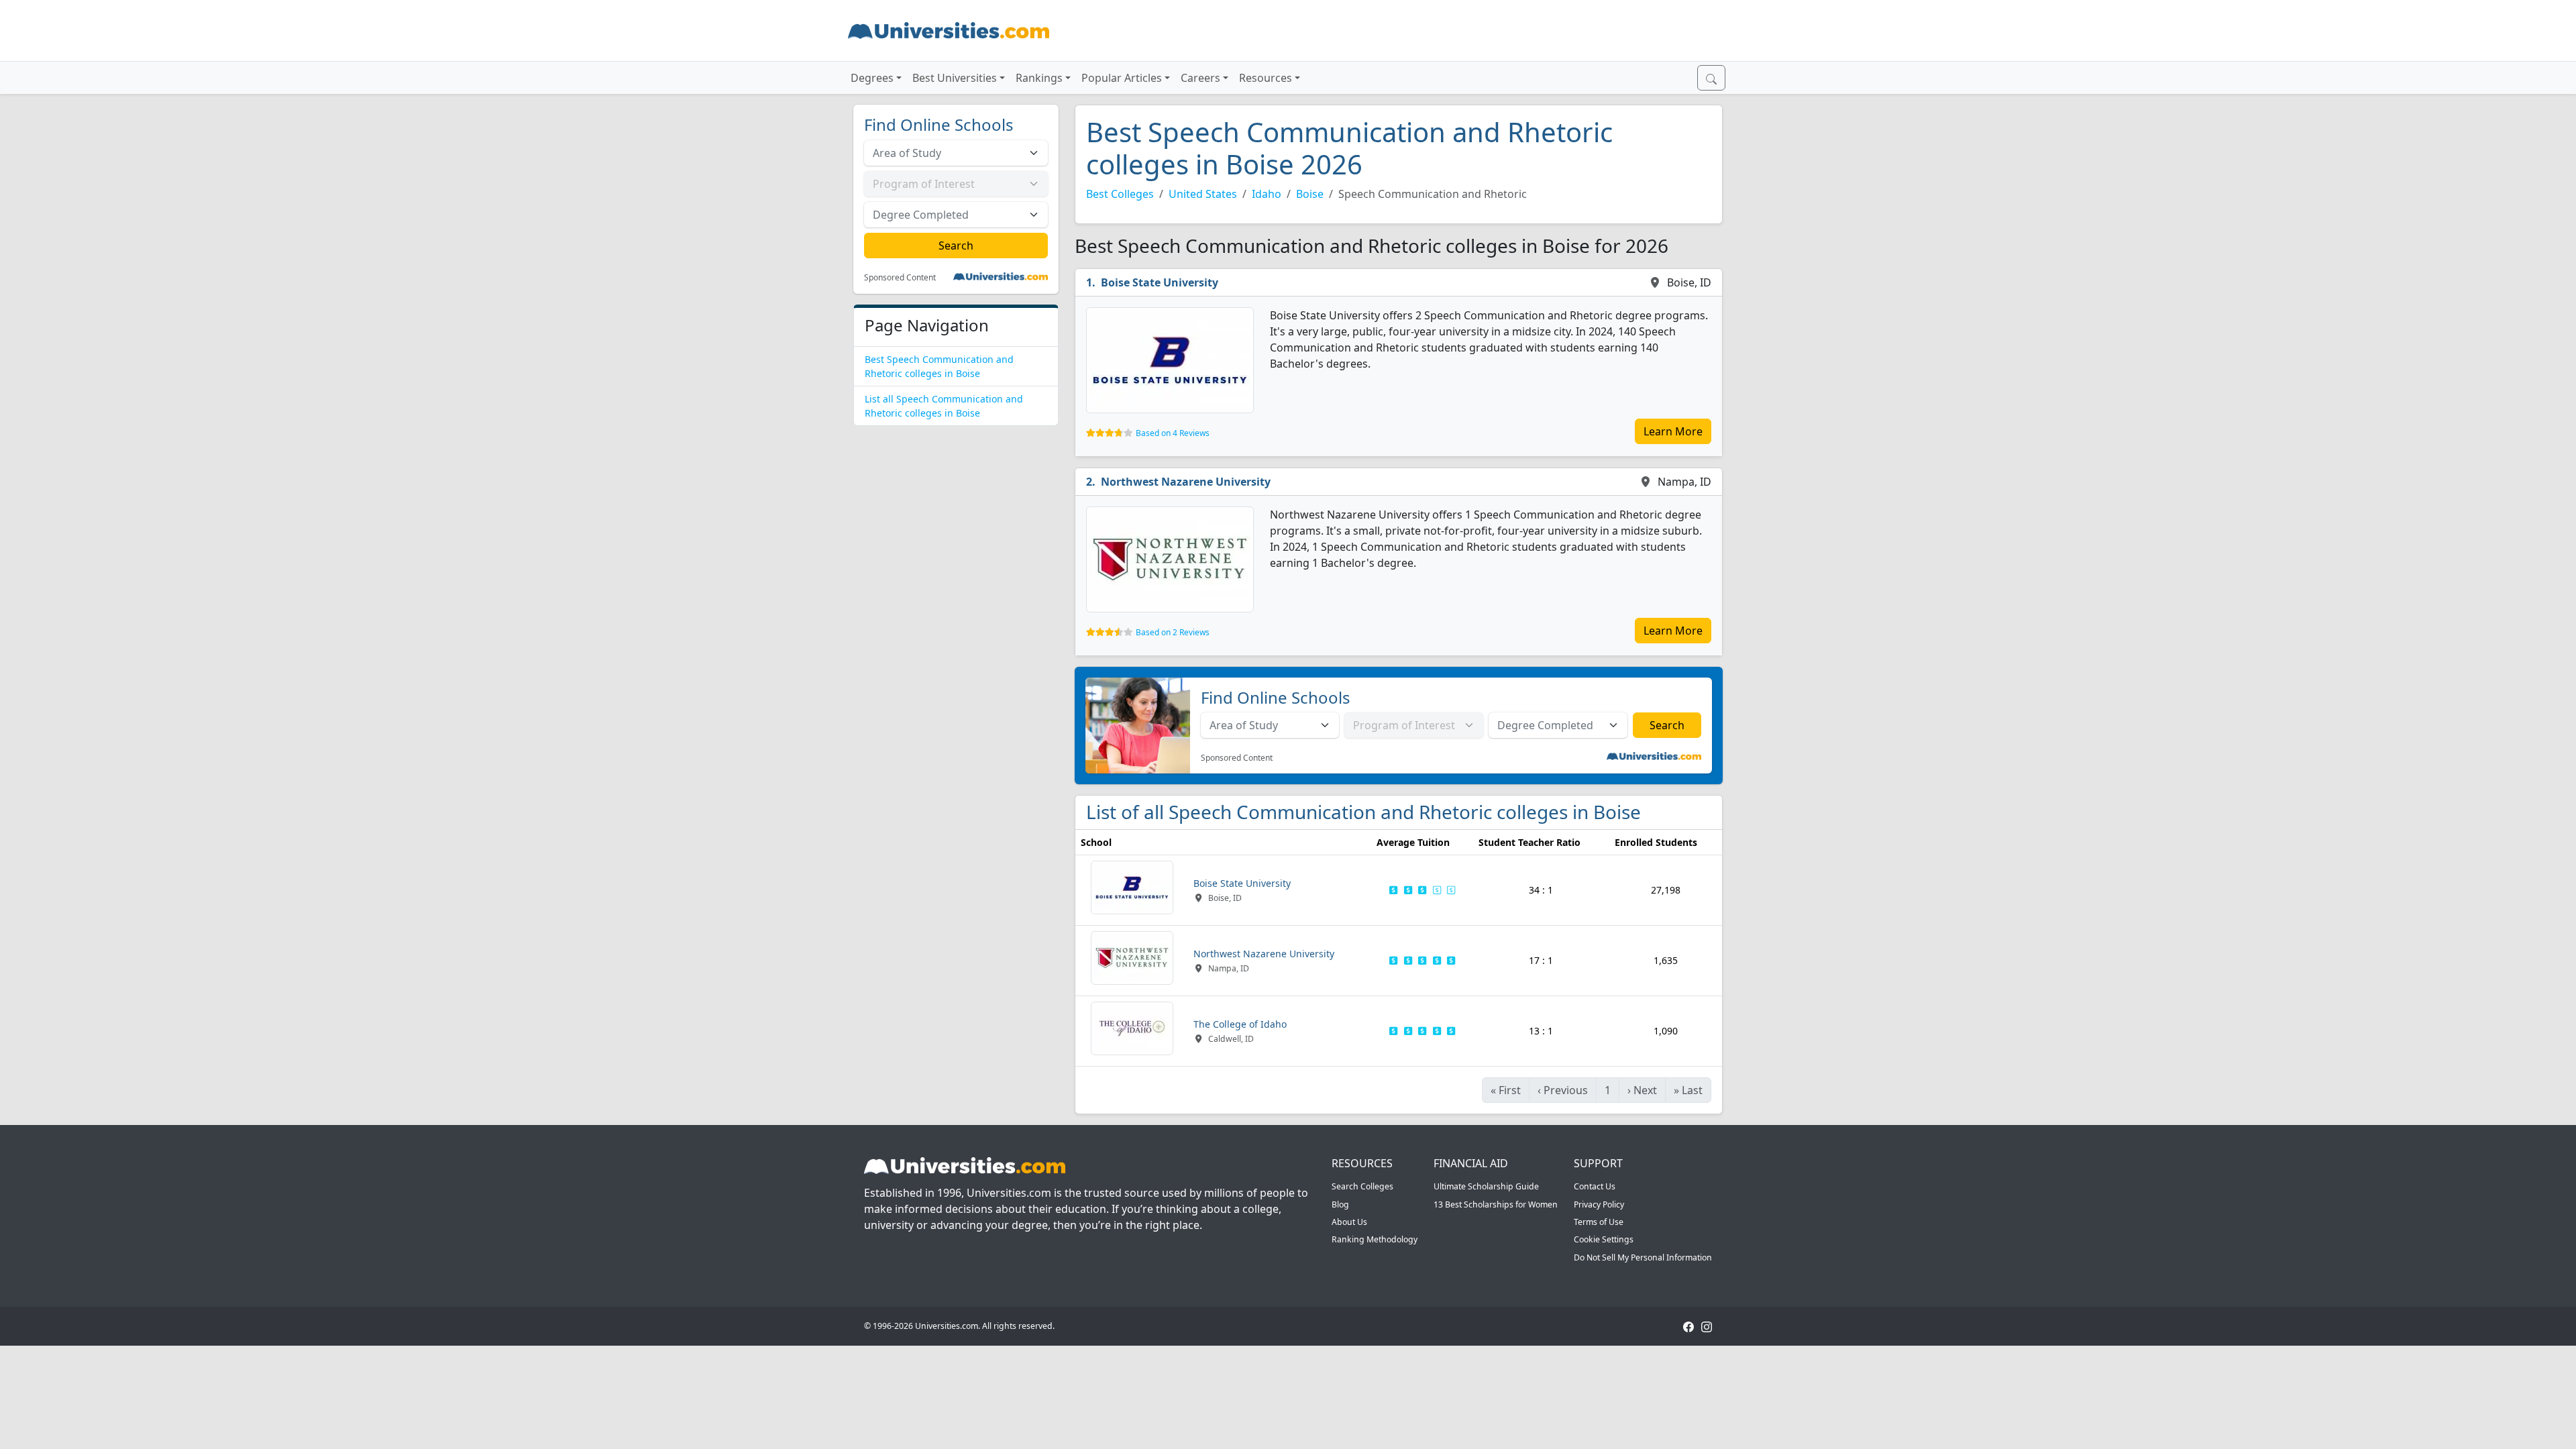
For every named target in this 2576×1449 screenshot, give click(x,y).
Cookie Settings (1604, 1239)
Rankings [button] (1039, 78)
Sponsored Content (900, 278)
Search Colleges (1362, 1186)
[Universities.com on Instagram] (1707, 1326)
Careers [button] (1200, 78)
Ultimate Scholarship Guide (1486, 1186)
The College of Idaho (1240, 1024)
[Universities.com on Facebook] (1688, 1326)
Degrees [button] (872, 78)
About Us (1349, 1222)
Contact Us (1595, 1186)
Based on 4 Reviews (1173, 433)
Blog (1340, 1204)
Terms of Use (1599, 1222)
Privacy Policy (1599, 1204)
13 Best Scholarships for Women (1496, 1204)
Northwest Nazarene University (1186, 482)
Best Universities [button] (955, 78)
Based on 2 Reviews (1173, 632)
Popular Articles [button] (1122, 78)
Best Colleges (1120, 194)
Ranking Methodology (1375, 1239)
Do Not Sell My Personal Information (1643, 1257)
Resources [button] (1266, 78)
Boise (1310, 194)
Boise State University (1160, 282)
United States (1203, 194)
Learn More (1673, 431)
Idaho (1267, 194)
